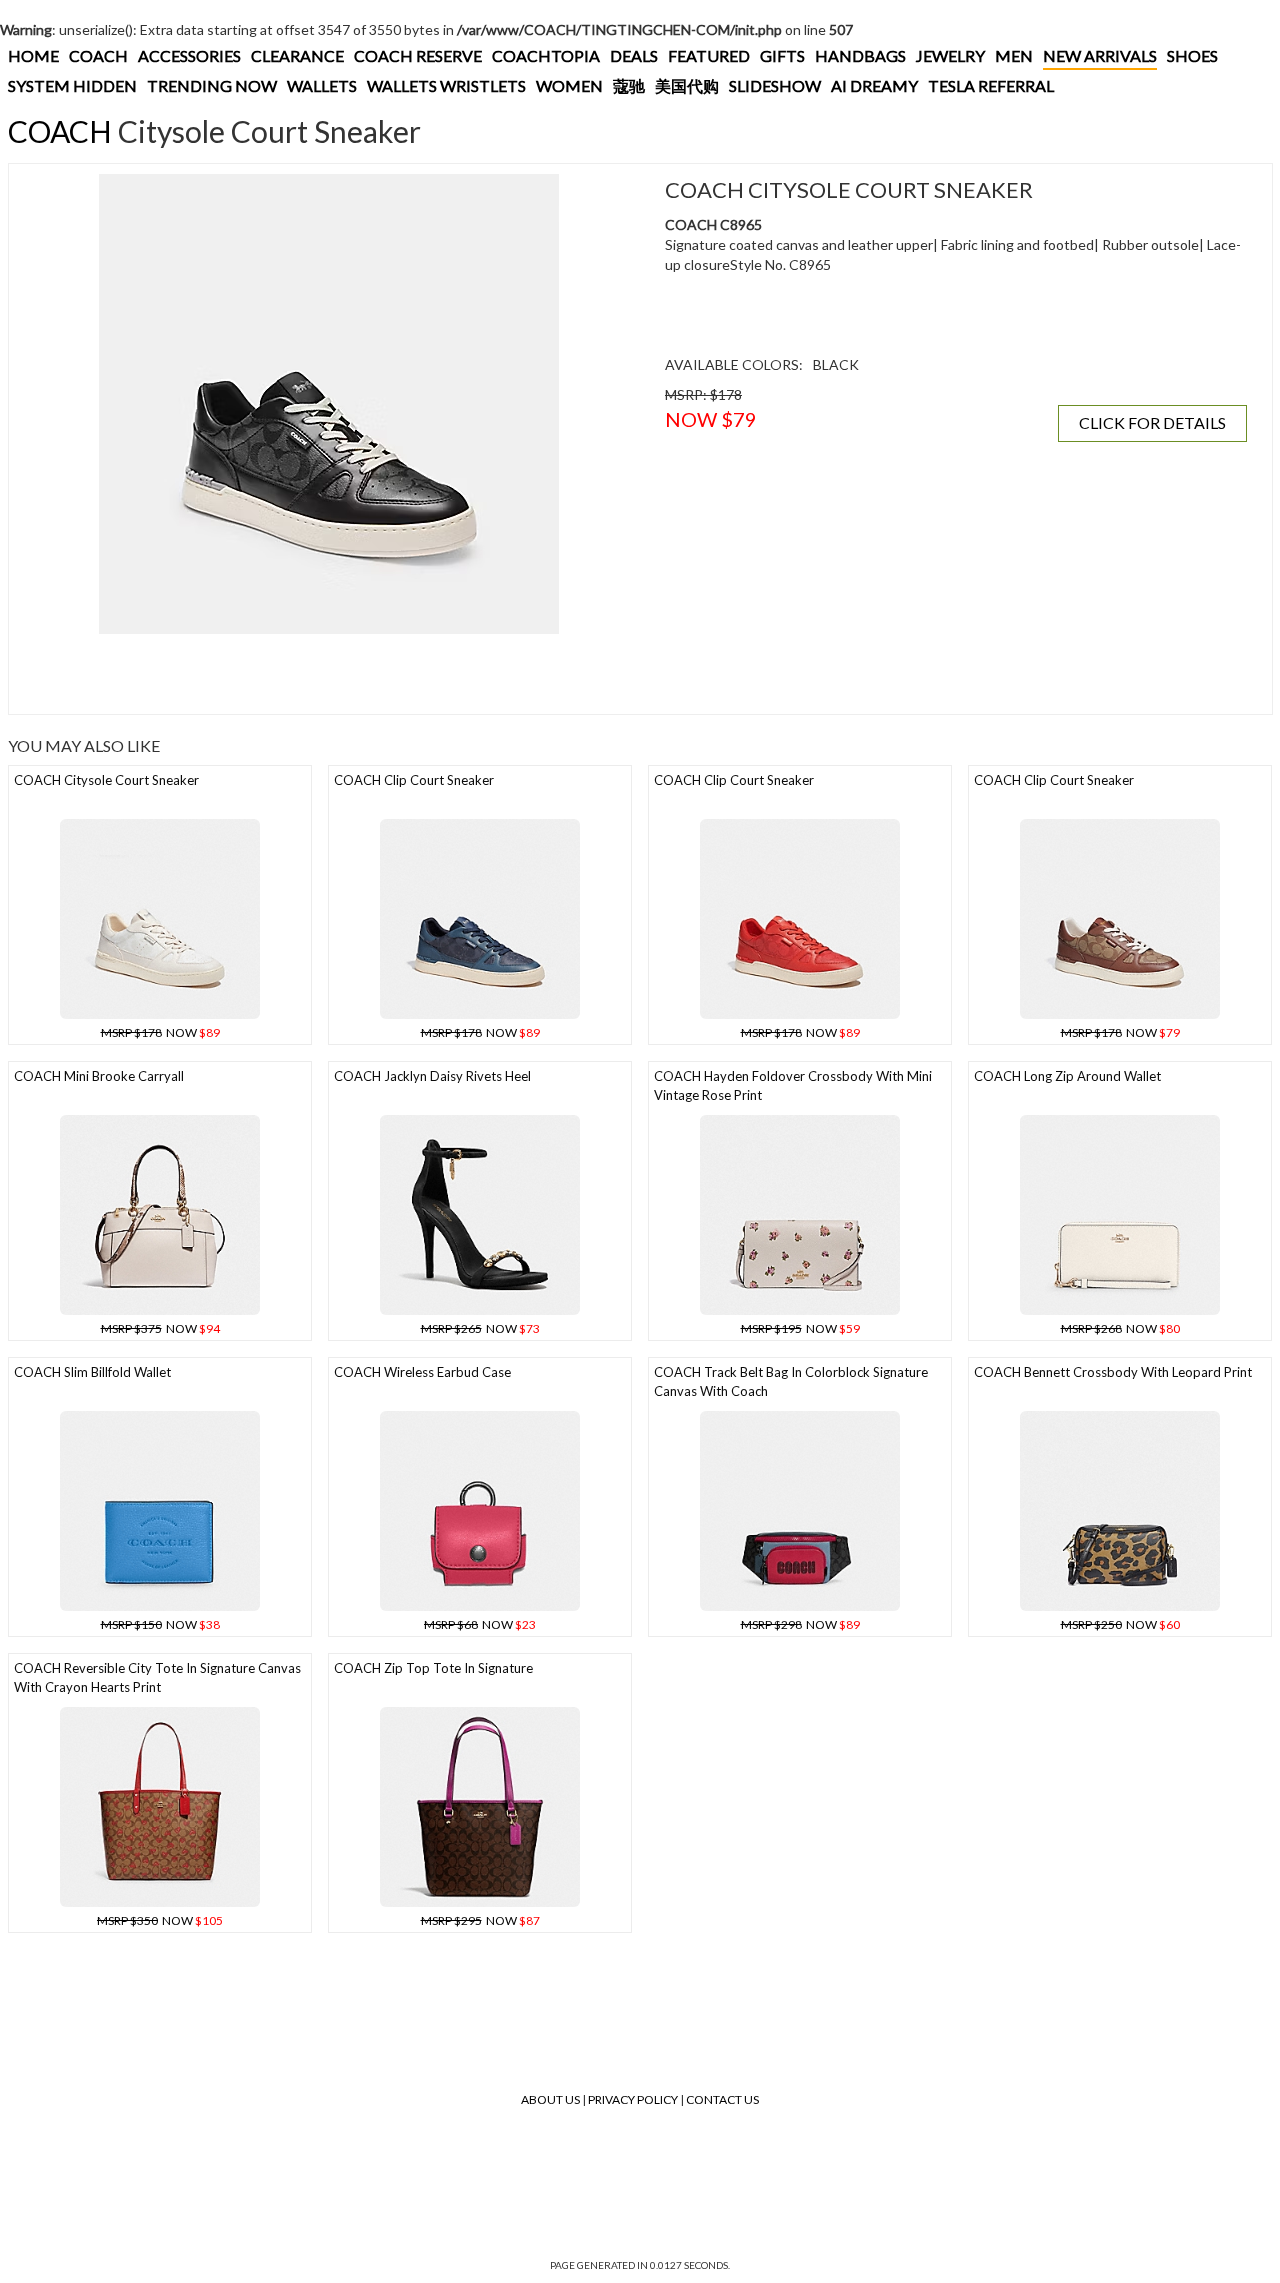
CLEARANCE (297, 55)
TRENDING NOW (212, 85)
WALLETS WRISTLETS (446, 85)
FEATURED (709, 55)
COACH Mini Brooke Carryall (99, 1076)
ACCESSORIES (189, 55)
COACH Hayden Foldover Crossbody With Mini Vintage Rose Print (793, 1085)
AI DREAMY (874, 85)
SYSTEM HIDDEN (72, 85)
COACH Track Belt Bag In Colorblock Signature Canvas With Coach (791, 1381)
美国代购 (687, 85)
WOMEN (569, 85)
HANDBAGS (860, 55)
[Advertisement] (329, 674)
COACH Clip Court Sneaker (414, 780)
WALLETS (322, 85)
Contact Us (722, 2099)
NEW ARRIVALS (1100, 55)
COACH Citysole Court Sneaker (106, 780)
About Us (550, 2099)
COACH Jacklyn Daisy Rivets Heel (432, 1076)
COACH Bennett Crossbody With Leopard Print (1113, 1372)
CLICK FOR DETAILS (1152, 422)
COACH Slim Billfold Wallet (92, 1372)
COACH (98, 55)
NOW (160, 1032)
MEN (1014, 55)
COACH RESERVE (418, 55)
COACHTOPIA (546, 55)
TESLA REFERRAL (991, 85)
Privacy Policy (633, 2099)
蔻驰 (629, 85)
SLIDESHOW (775, 85)
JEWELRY (950, 55)
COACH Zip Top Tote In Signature (433, 1668)
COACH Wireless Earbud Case (422, 1372)
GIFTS (782, 55)
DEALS (634, 55)
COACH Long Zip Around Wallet (1067, 1076)
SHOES (1192, 55)
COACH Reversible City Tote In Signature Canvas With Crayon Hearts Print (157, 1677)
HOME (33, 55)
